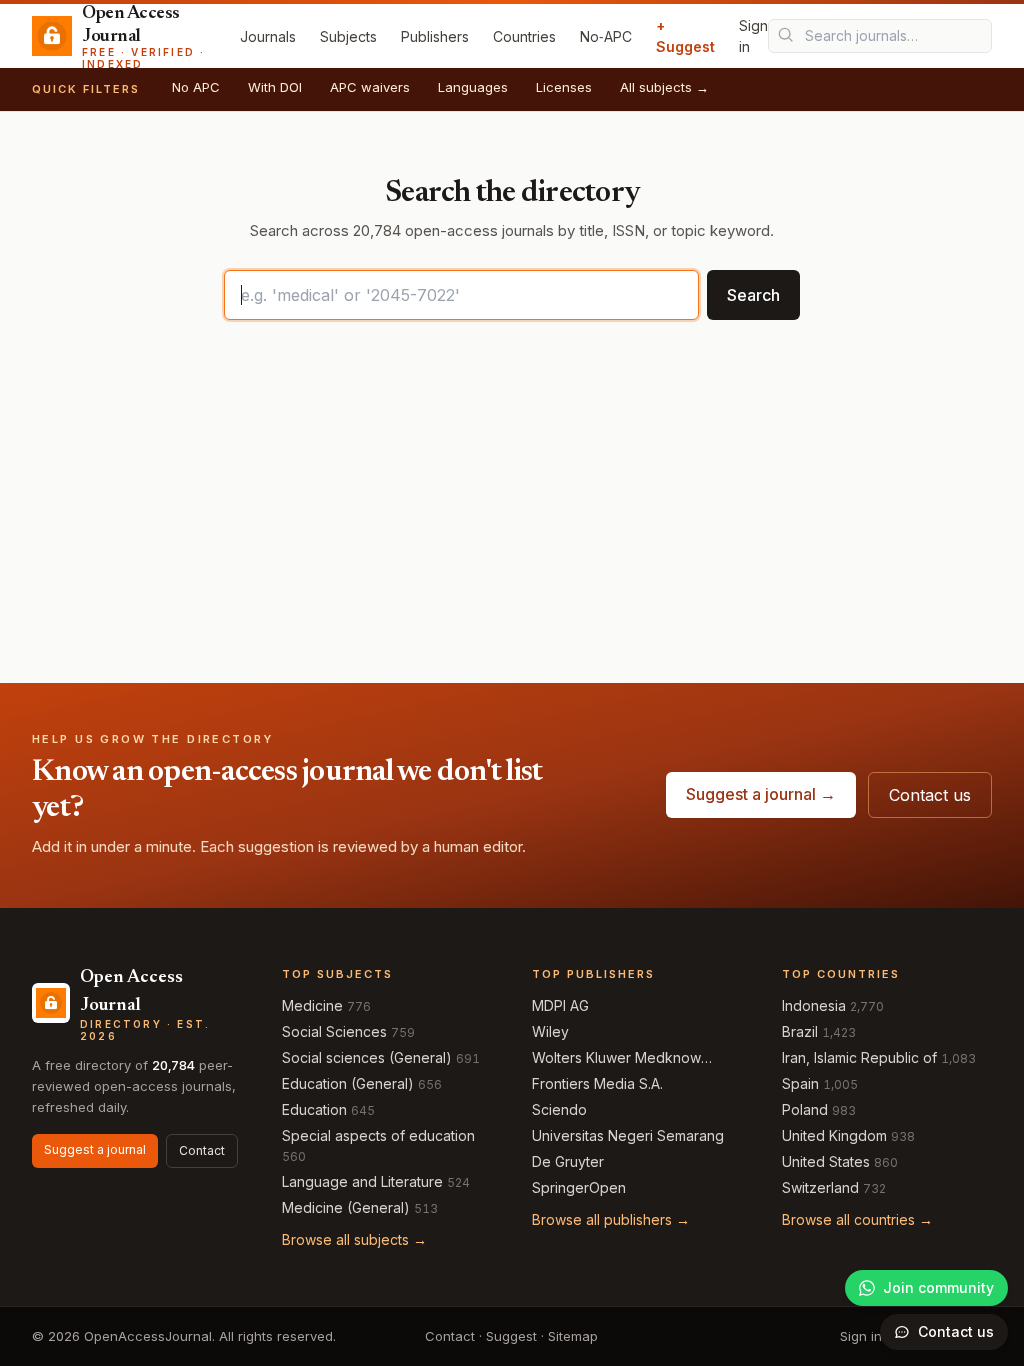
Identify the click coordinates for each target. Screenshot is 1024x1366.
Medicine (312, 1005)
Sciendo (559, 1109)
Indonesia (814, 1005)
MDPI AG (560, 1005)
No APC (196, 87)
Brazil (800, 1031)
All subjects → (664, 87)
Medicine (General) (346, 1207)
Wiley (550, 1031)
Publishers (435, 36)
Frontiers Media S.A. (597, 1083)
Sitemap (573, 1336)
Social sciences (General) (367, 1057)
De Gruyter (568, 1161)
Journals (268, 36)
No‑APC (606, 36)
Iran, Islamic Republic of (859, 1057)
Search (753, 295)
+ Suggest (685, 36)
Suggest (511, 1336)
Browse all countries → (857, 1219)
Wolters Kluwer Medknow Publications (616, 1058)
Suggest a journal (95, 1149)
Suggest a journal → (761, 794)
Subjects (348, 36)
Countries (524, 36)
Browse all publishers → (611, 1219)
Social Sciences (334, 1031)
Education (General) (348, 1083)
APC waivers (370, 87)
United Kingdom (834, 1135)
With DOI (275, 87)
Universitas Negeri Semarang (628, 1135)
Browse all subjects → (354, 1239)
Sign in (753, 36)
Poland (805, 1109)
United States (826, 1161)
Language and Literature (362, 1181)
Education (314, 1109)
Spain (800, 1083)
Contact (202, 1150)
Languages (473, 87)
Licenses (564, 87)
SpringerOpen (579, 1187)
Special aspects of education (378, 1135)
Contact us (930, 795)
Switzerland (820, 1187)
